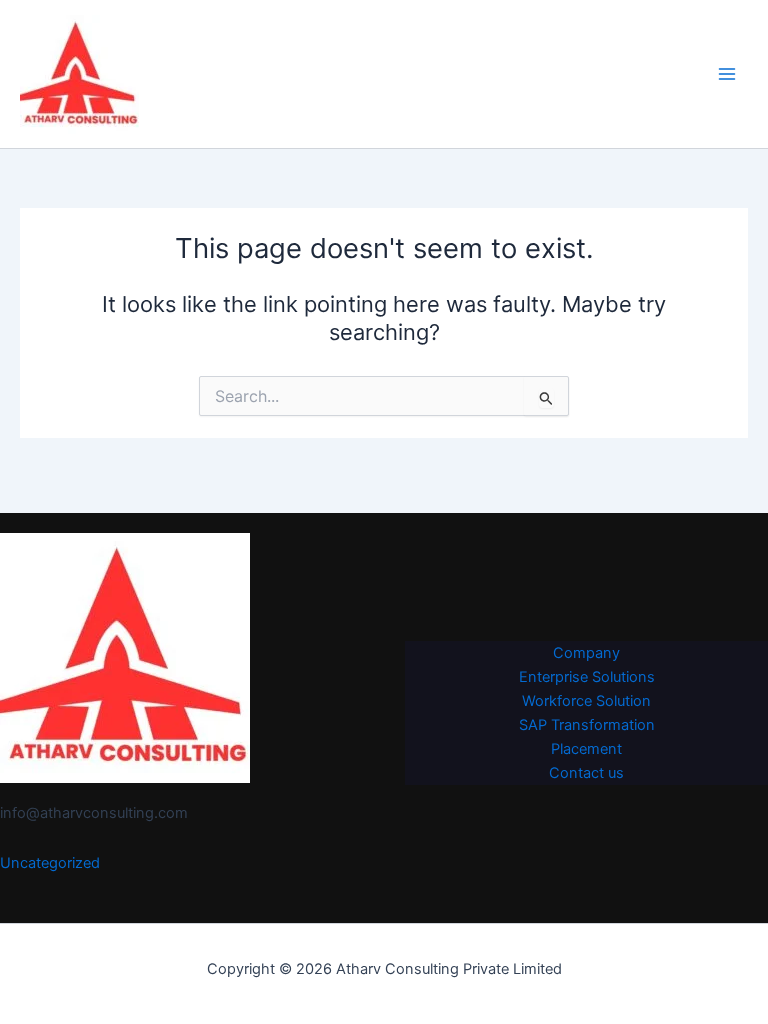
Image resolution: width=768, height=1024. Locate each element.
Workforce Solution (586, 701)
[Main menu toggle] (727, 74)
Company (586, 653)
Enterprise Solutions (587, 677)
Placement (586, 749)
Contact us (586, 773)
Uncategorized (50, 863)
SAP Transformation (587, 725)
